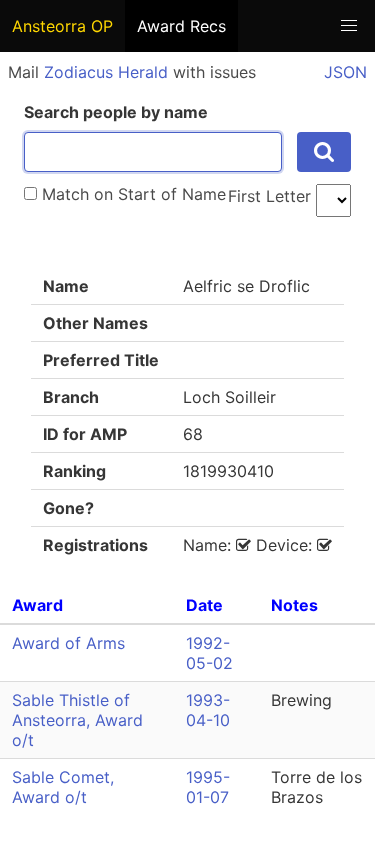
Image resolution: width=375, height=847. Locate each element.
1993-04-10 (208, 710)
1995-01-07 (208, 787)
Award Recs (181, 26)
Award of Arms (68, 643)
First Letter (269, 196)
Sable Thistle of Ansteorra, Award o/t (77, 720)
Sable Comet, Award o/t (63, 787)
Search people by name (116, 112)
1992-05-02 (209, 653)
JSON (345, 72)
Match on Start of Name (131, 194)
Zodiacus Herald (106, 72)
